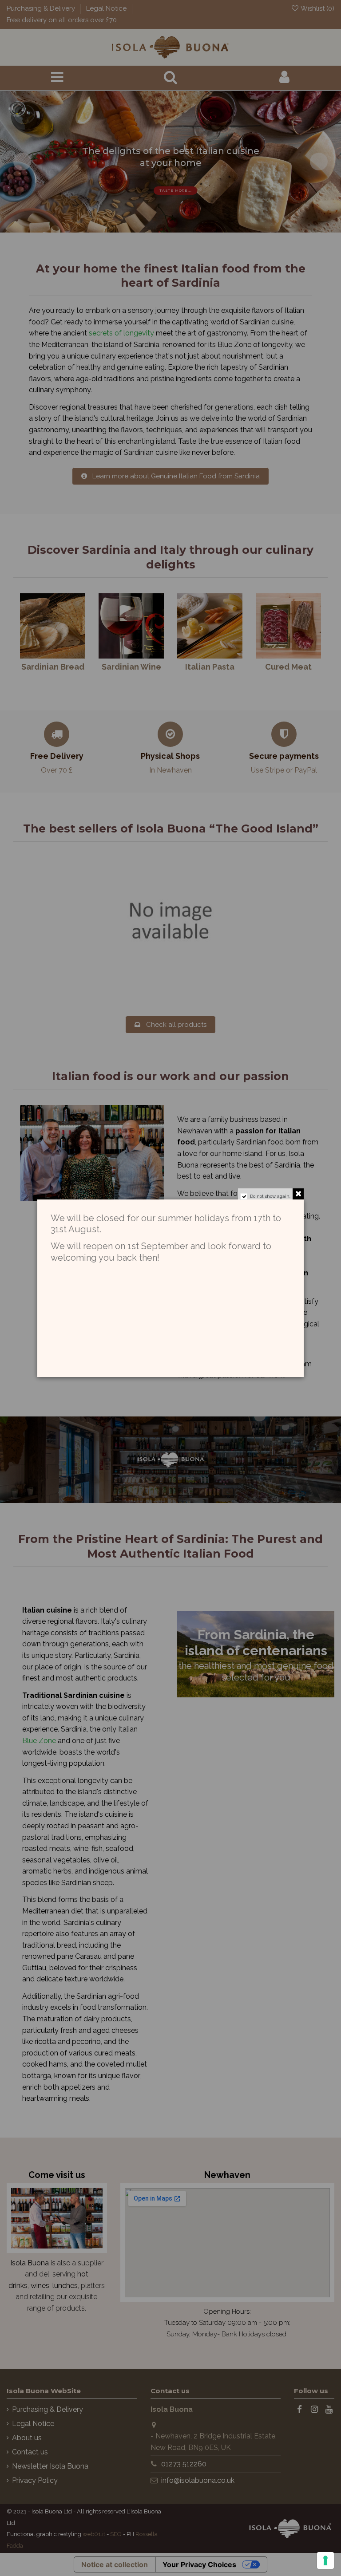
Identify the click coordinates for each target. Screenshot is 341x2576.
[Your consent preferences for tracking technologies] (325, 2560)
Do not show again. (270, 1196)
